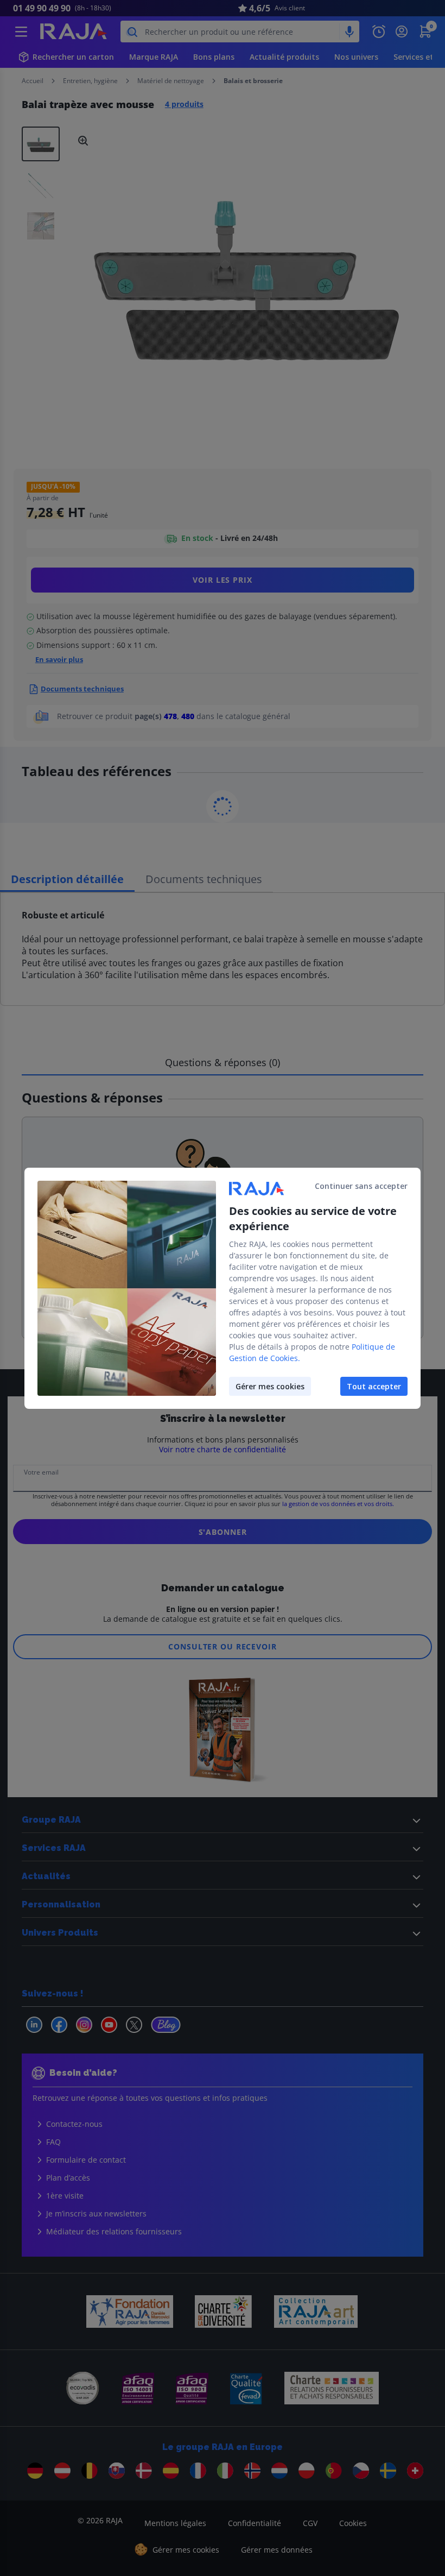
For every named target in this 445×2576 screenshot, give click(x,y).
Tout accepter (374, 1386)
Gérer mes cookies (270, 1386)
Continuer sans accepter (361, 1186)
